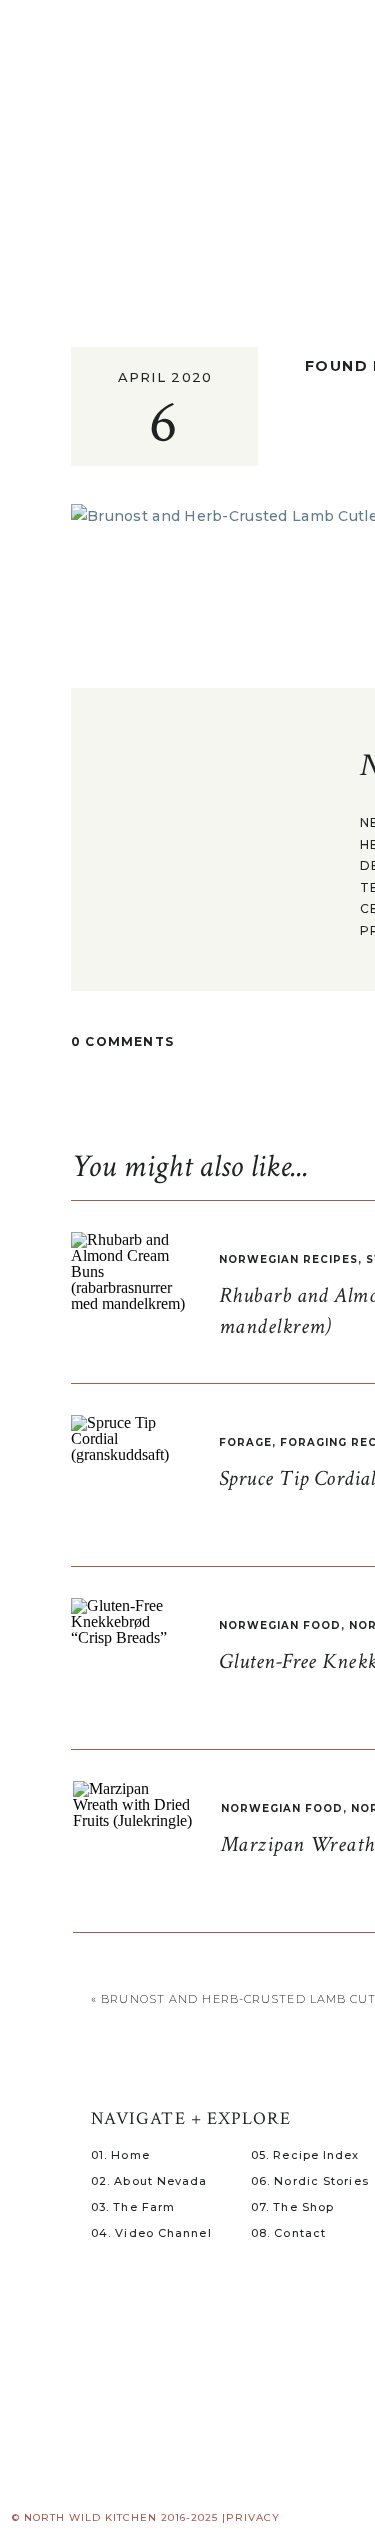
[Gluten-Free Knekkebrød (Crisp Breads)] (131, 1658)
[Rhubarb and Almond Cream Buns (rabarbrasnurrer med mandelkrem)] (131, 1292)
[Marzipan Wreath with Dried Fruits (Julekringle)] (133, 1841)
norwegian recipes (288, 1259)
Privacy (253, 2517)
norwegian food (280, 1625)
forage (245, 1442)
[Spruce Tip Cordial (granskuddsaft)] (131, 1475)
